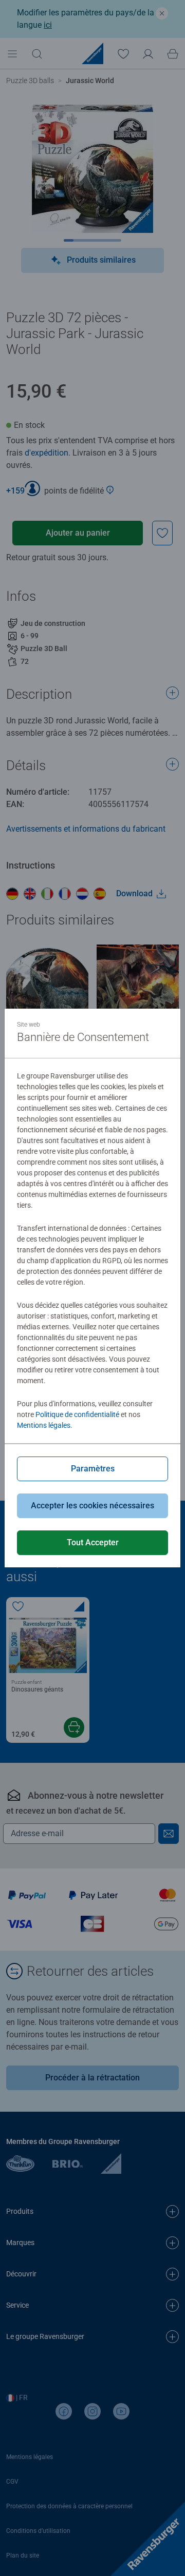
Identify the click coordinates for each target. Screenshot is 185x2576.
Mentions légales (44, 1425)
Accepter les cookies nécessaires (92, 1506)
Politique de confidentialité (77, 1414)
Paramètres (93, 1469)
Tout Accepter (93, 1542)
